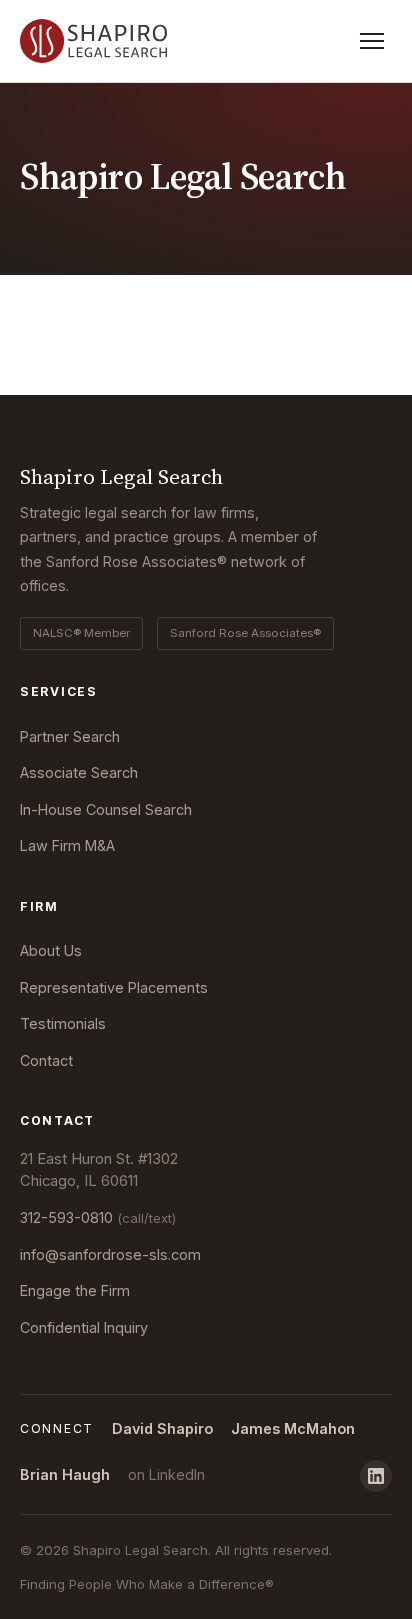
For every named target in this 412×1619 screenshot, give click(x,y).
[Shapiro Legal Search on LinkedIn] (376, 1476)
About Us (51, 950)
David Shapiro (162, 1428)
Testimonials (63, 1023)
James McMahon (293, 1428)
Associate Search (79, 772)
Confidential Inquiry (84, 1327)
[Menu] (372, 41)
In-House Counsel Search (106, 809)
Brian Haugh (65, 1474)
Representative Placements (114, 987)
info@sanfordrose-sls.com (110, 1254)
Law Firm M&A (67, 845)
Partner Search (70, 736)
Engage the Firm (75, 1290)
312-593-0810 (98, 1217)
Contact (46, 1060)
